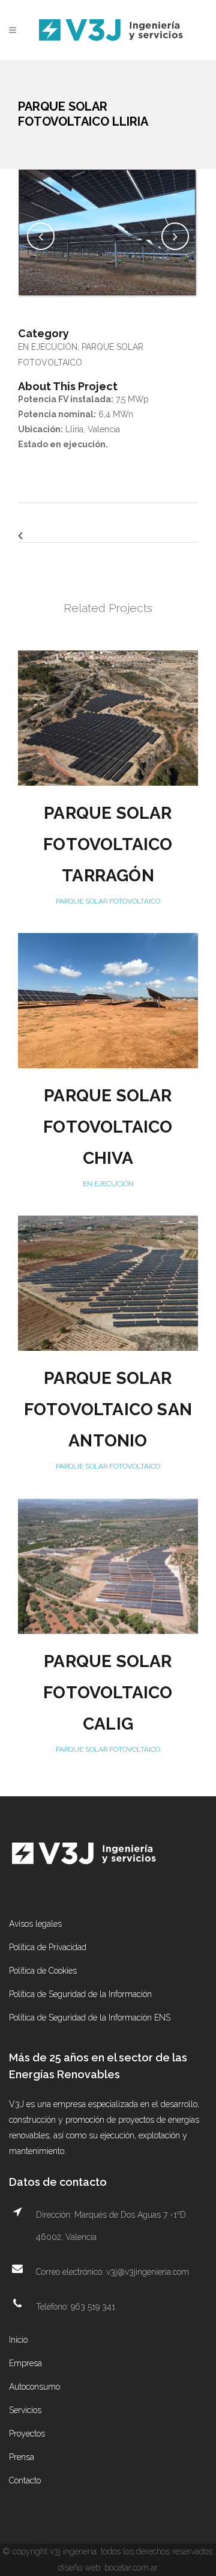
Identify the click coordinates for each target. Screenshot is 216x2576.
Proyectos (27, 2434)
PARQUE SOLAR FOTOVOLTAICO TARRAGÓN (108, 844)
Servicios (25, 2410)
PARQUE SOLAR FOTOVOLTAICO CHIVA (108, 1127)
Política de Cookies (43, 1971)
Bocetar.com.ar (131, 2568)
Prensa (22, 2457)
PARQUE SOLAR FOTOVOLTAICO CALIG (108, 1693)
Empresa (25, 2363)
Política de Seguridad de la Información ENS (90, 2018)
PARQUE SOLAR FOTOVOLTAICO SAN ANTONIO (108, 1409)
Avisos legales (35, 1924)
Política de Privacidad (48, 1947)
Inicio (18, 2340)
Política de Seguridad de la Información (80, 1994)
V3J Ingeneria (73, 2551)
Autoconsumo (34, 2387)
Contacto (25, 2480)
